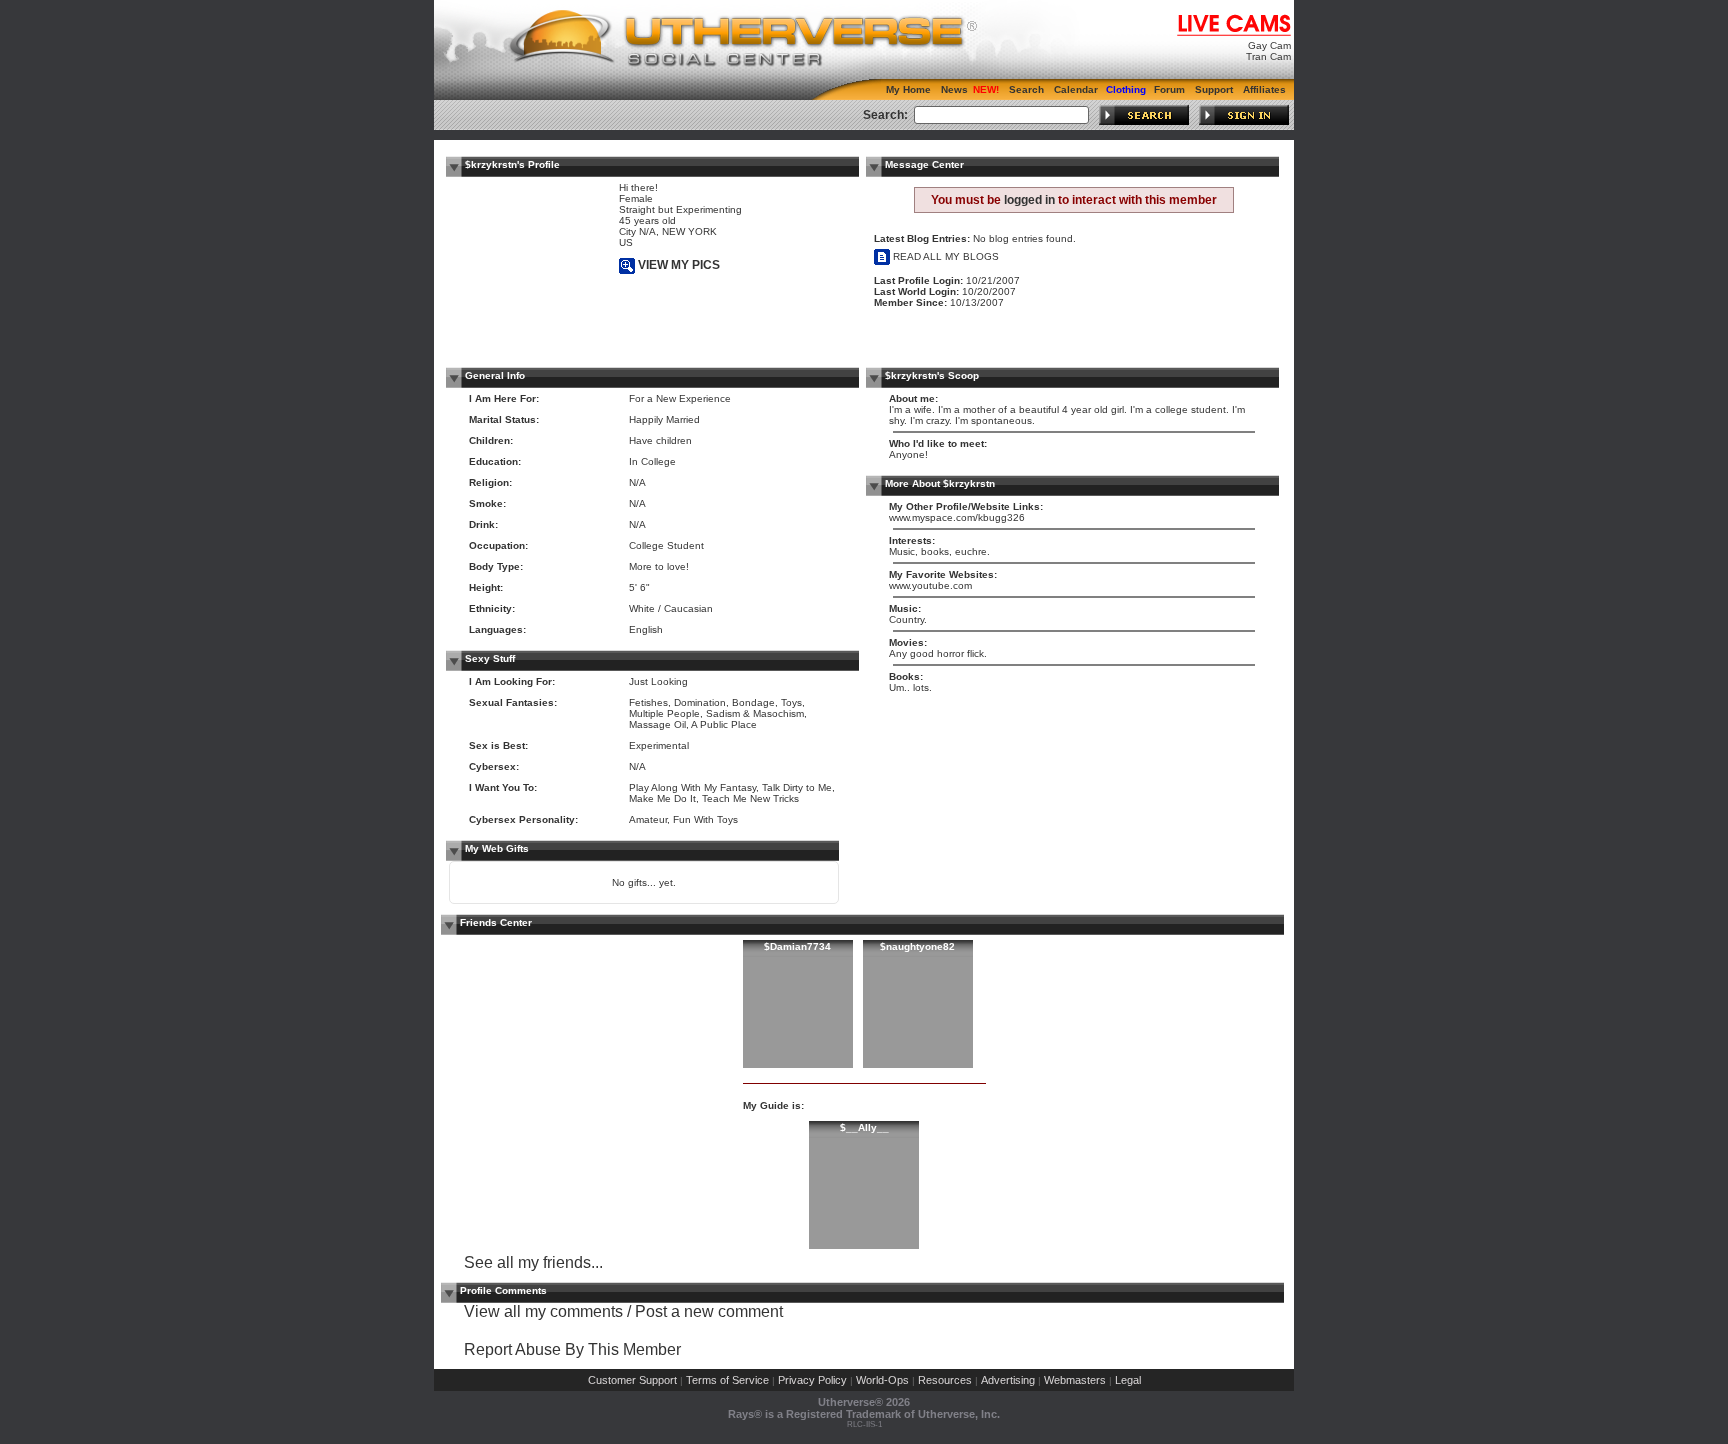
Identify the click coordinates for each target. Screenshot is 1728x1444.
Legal (1128, 1380)
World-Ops (882, 1380)
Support (1214, 89)
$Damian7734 (797, 946)
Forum (1169, 89)
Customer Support (632, 1380)
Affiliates (1264, 89)
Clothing (1126, 89)
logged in (1029, 200)
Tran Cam (1268, 56)
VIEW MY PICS (677, 265)
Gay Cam (1269, 45)
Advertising (1008, 1380)
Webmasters (1075, 1380)
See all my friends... (533, 1262)
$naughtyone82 (917, 946)
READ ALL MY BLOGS (944, 256)
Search (1026, 89)
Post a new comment (709, 1311)
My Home (908, 89)
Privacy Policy (812, 1380)
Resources (945, 1380)
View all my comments (543, 1311)
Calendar (1076, 89)
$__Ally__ (864, 1127)
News (954, 89)
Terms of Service (727, 1380)
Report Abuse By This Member (572, 1349)
